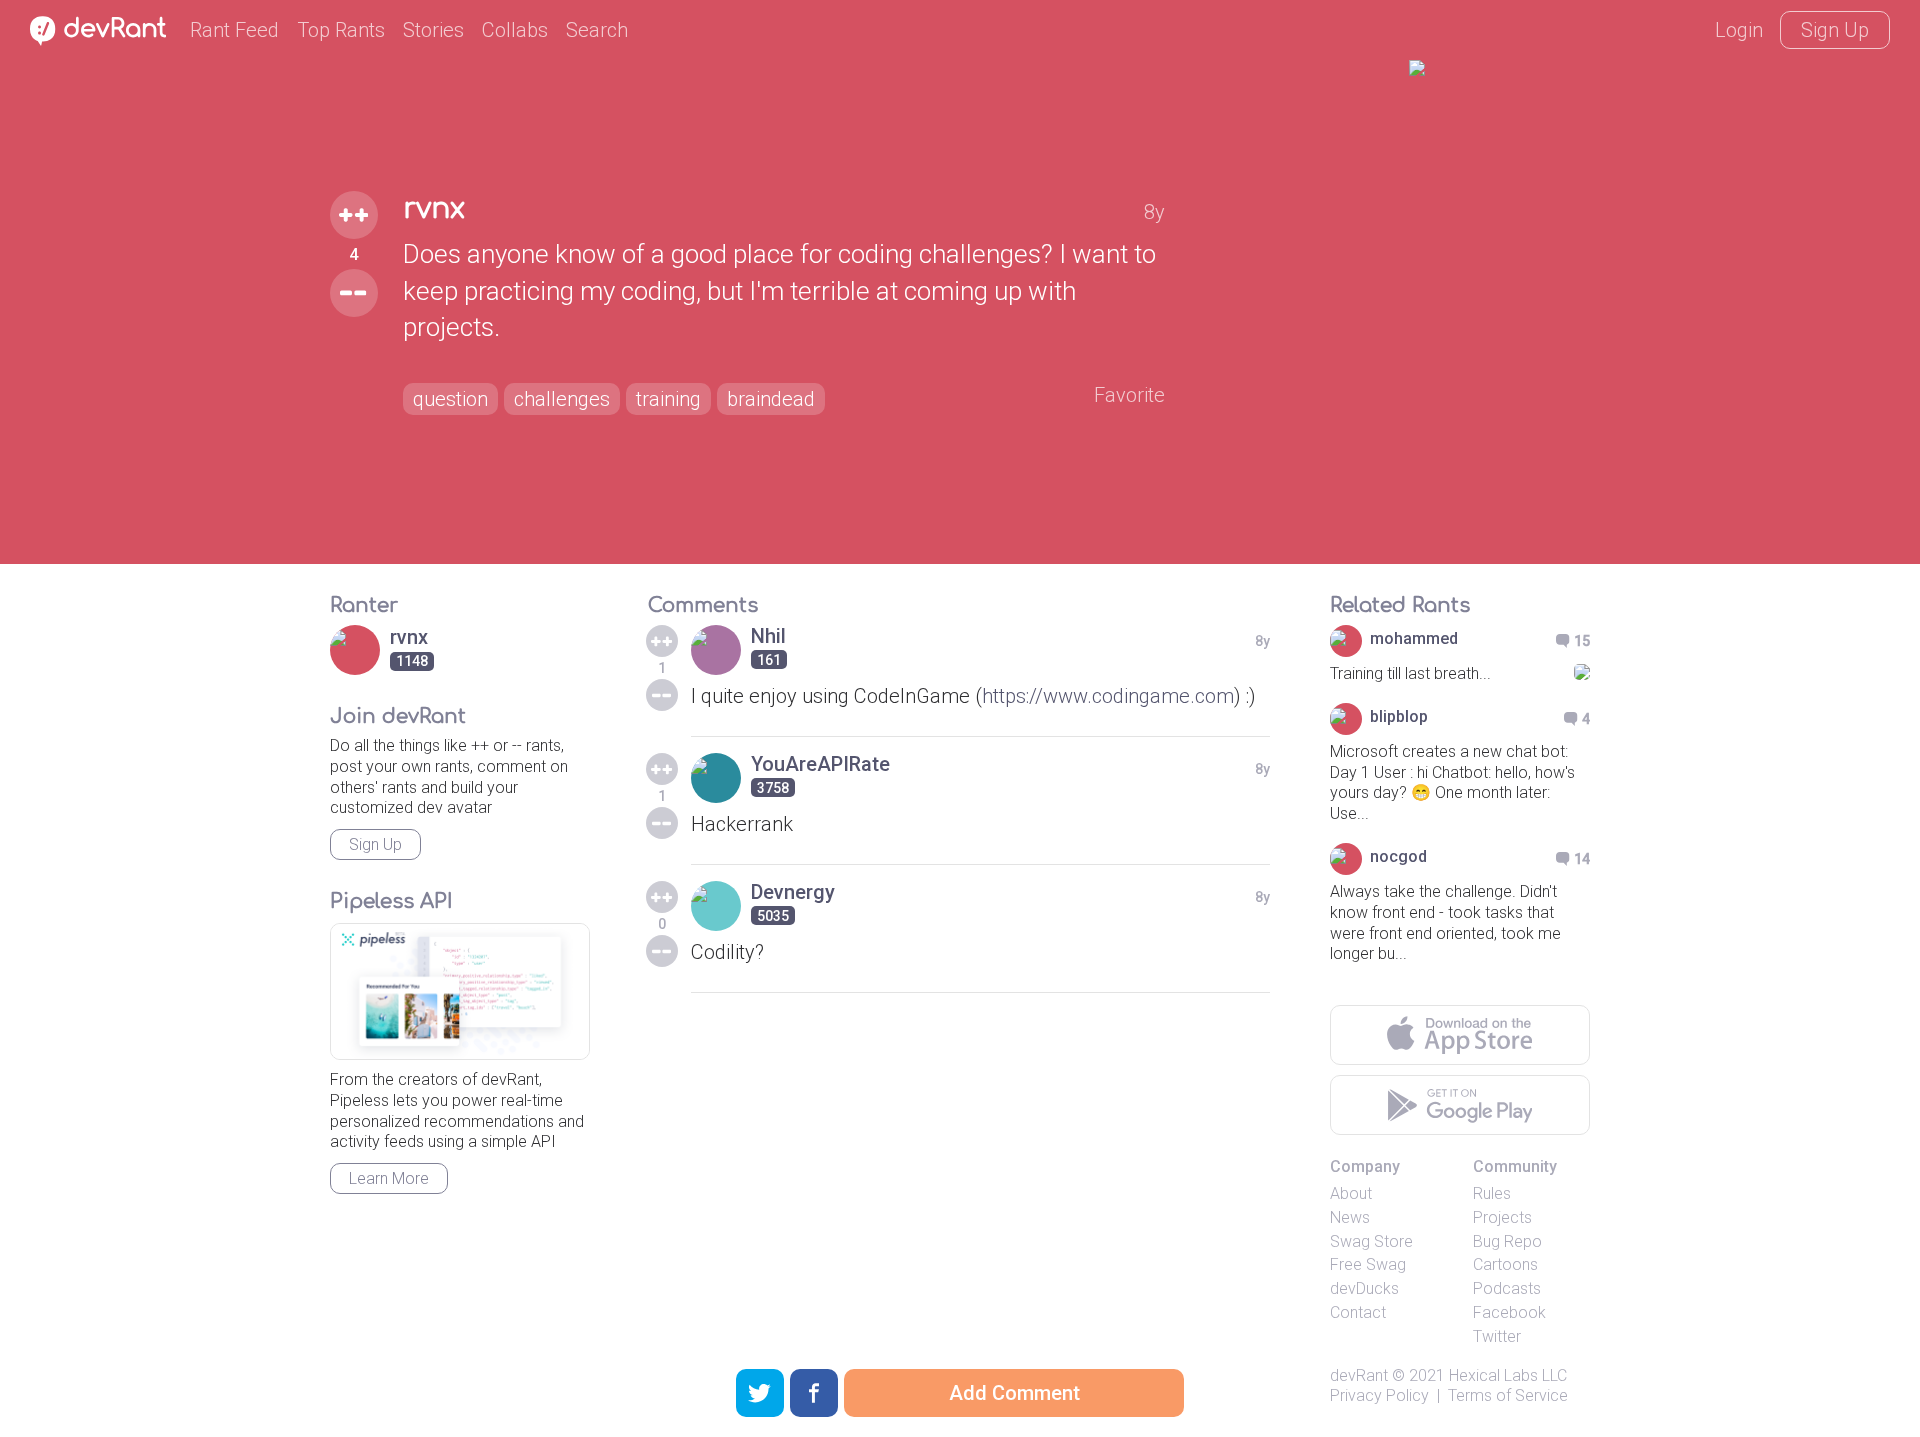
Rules (1492, 1193)
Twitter (1497, 1336)
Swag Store (1371, 1241)
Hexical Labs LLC (1508, 1375)
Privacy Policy (1379, 1395)
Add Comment (1014, 1393)
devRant (1359, 1375)
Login (1739, 30)
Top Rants (341, 30)
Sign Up (1835, 30)
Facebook (1509, 1312)
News (1350, 1217)
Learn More (389, 1178)
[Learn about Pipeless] (460, 991)
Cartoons (1505, 1264)
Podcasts (1507, 1288)
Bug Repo (1507, 1241)
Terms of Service (1508, 1395)
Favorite (1129, 395)
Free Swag (1368, 1264)
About (1351, 1193)
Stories (433, 30)
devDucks (1364, 1288)
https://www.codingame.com (1108, 696)
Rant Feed (234, 30)
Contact (1358, 1312)
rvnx (434, 209)
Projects (1502, 1217)
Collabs (515, 30)
